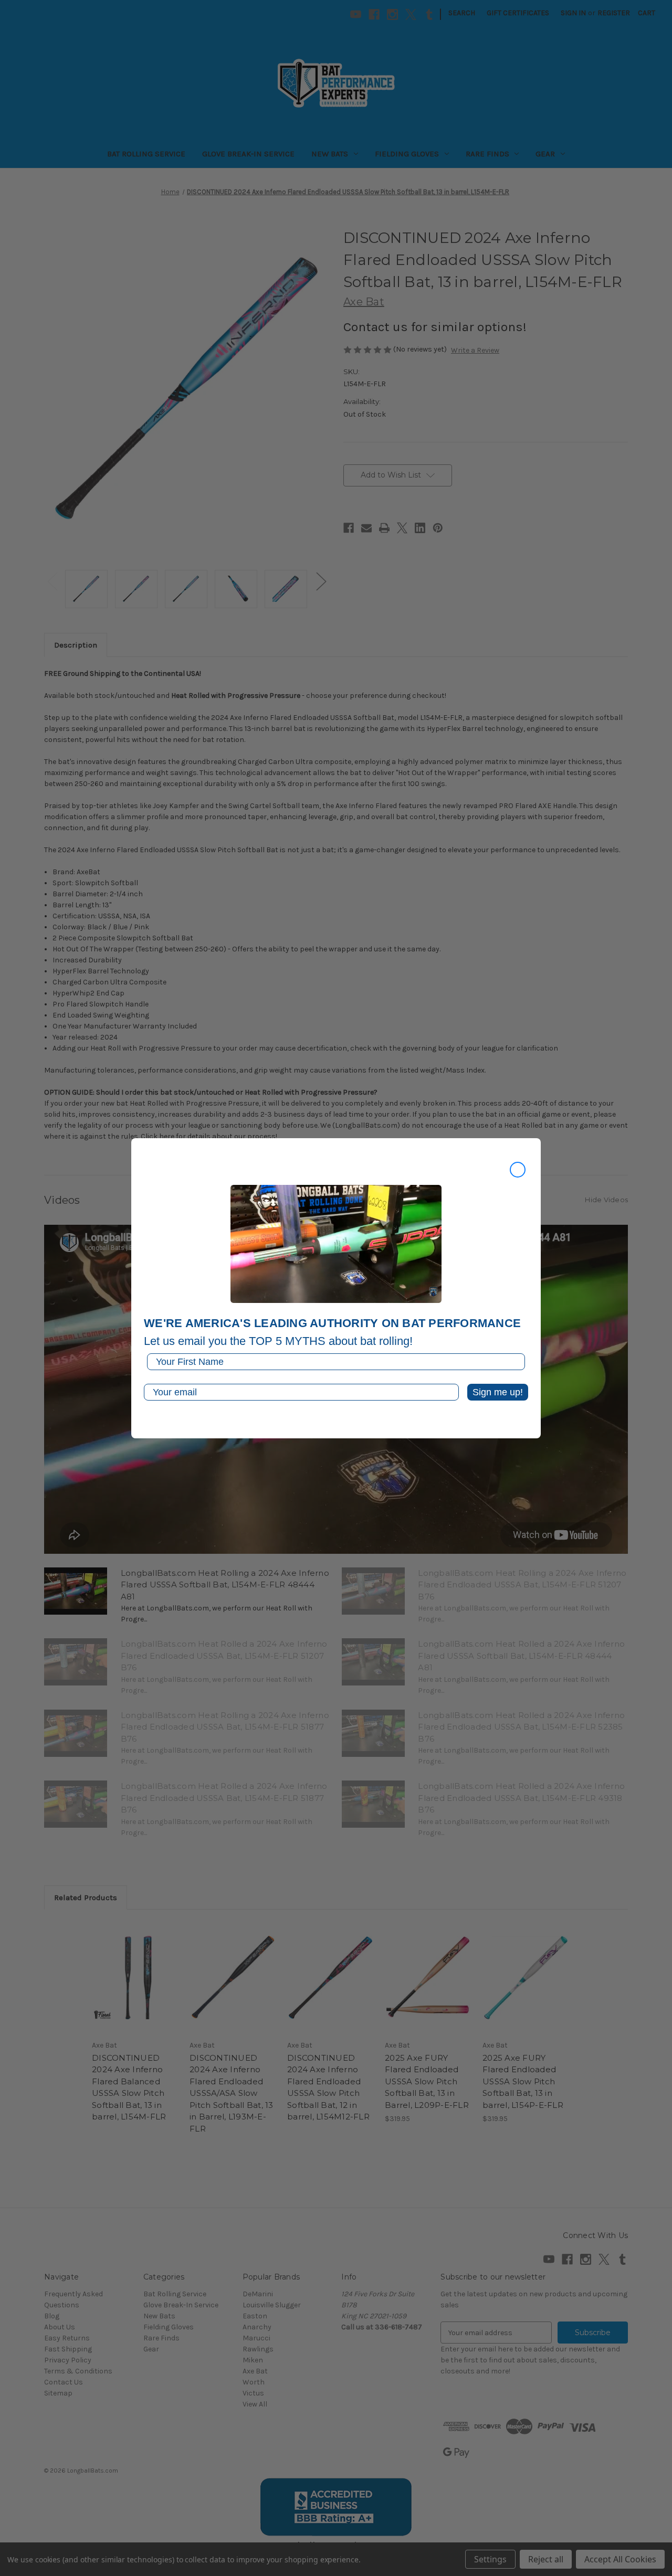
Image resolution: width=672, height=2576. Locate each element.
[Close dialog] (518, 1170)
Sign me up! (498, 1392)
